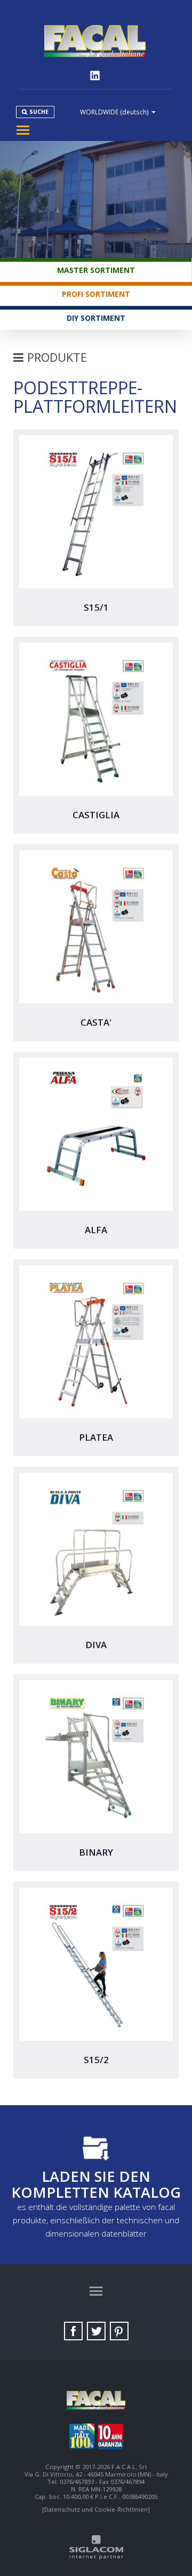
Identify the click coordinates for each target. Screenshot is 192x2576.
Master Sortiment (96, 270)
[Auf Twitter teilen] (96, 2331)
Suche (39, 112)
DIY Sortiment (96, 318)
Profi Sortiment (96, 294)
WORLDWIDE (114, 112)
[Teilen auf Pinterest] (119, 2331)
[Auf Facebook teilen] (73, 2331)
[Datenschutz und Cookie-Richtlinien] (96, 2509)
